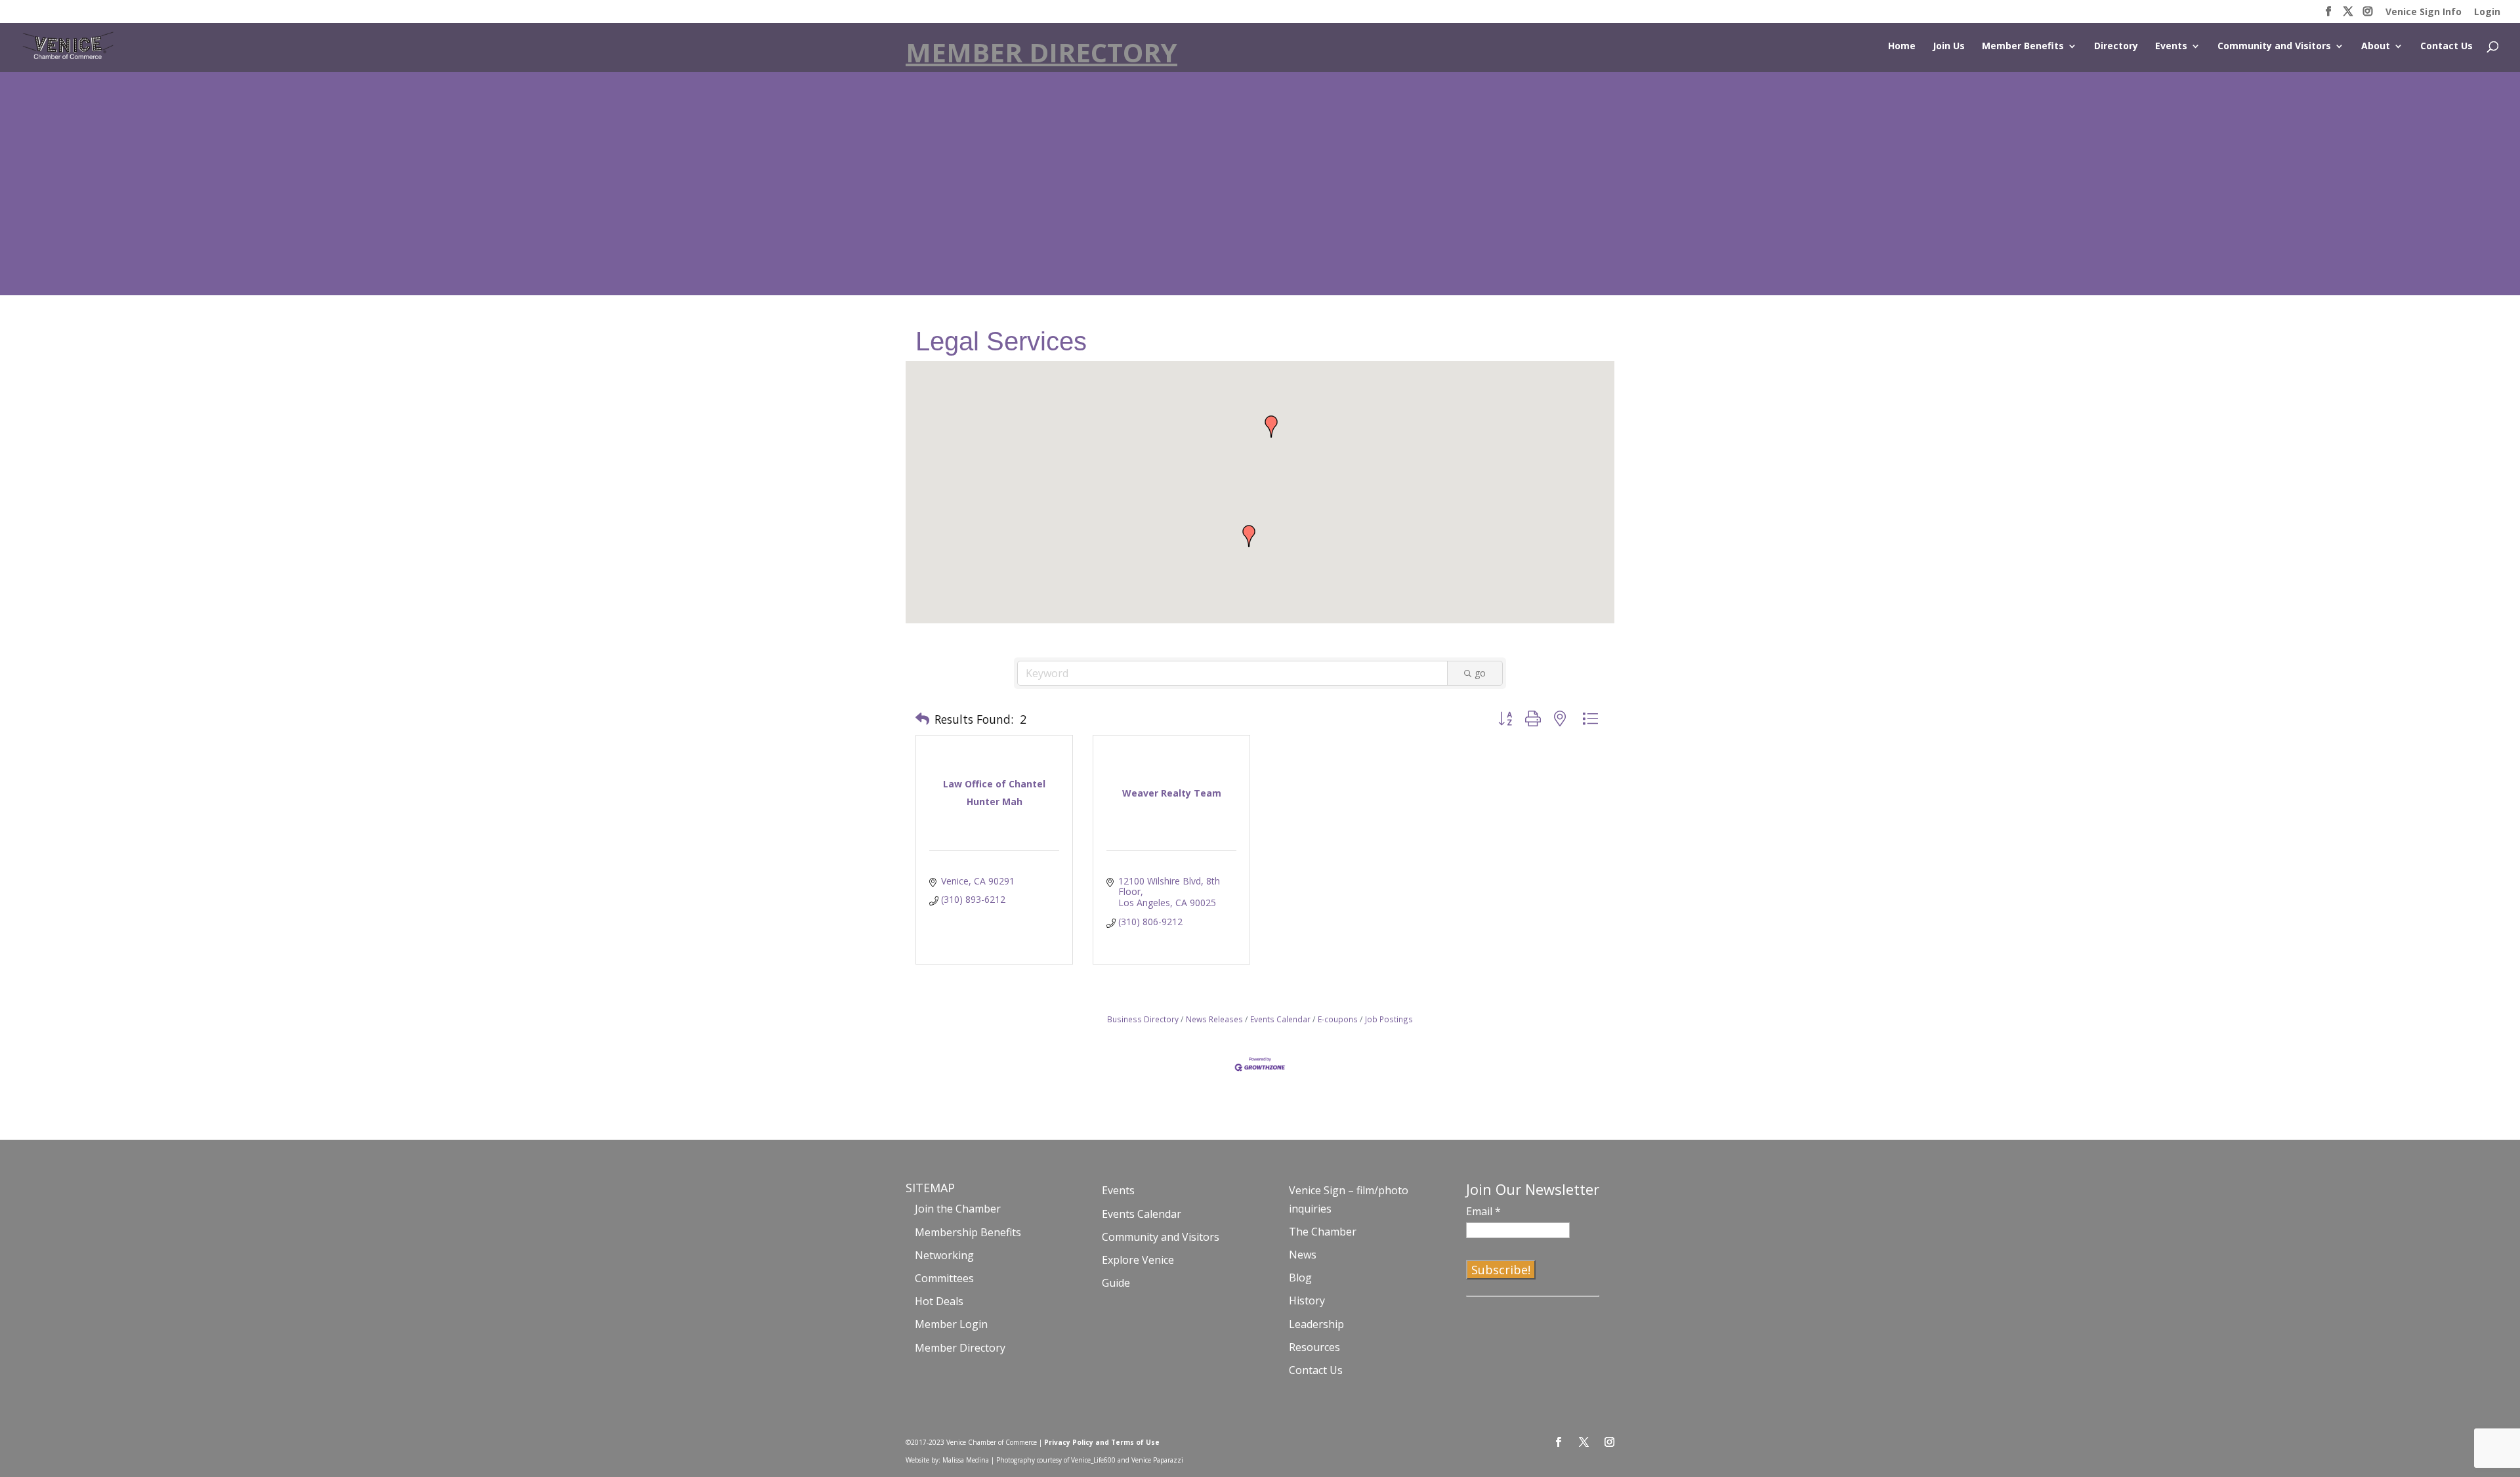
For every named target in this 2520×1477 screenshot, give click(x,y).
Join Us (1949, 47)
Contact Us (2446, 47)
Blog (1300, 1278)
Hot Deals (939, 1301)
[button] (1249, 536)
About (2376, 47)
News (1303, 1255)
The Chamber (1323, 1232)
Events (2171, 47)
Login (2487, 12)
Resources (1314, 1347)
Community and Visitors (2274, 47)
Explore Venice (1138, 1260)
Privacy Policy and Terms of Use (1102, 1442)
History (1307, 1300)
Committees (944, 1278)
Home (1902, 47)
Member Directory (960, 1348)
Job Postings (1389, 1019)
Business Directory (1143, 1019)
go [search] (1480, 673)
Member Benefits (2023, 47)
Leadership (1316, 1324)
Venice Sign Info (2424, 12)
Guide (1116, 1283)
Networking (944, 1255)
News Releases (1214, 1019)
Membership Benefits (968, 1232)
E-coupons (1338, 1019)
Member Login (951, 1324)
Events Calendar (1280, 1019)
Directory (2116, 47)
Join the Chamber (958, 1209)
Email (1483, 1211)
